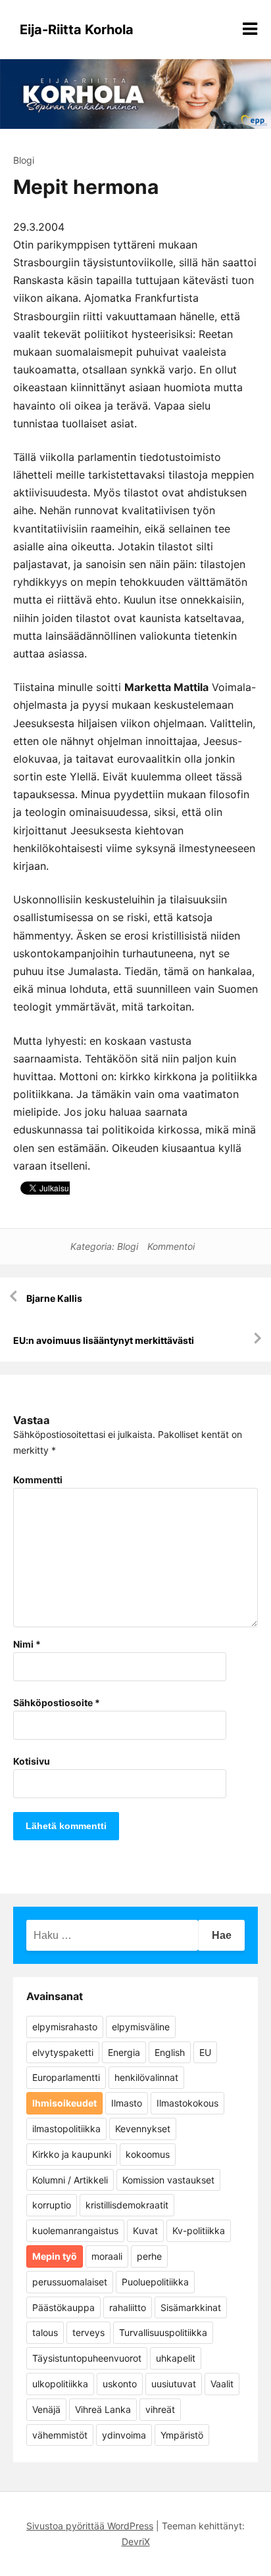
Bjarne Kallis (54, 1298)
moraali (107, 2256)
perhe (149, 2256)
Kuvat (145, 2230)
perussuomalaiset (70, 2282)
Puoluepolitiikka (155, 2282)
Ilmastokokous (187, 2103)
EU (205, 2052)
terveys (88, 2332)
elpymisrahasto (65, 2027)
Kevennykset (143, 2129)
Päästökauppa (63, 2307)
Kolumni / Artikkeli (70, 2180)
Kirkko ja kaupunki (72, 2154)
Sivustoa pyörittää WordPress (90, 2526)
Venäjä (46, 2409)
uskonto (120, 2384)
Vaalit (222, 2384)
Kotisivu (32, 1761)
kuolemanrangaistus (75, 2230)
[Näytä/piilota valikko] (250, 29)
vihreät (160, 2409)
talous (45, 2332)
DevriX (136, 2541)
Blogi (24, 160)
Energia (124, 2052)
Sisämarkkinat (191, 2307)
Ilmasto (127, 2103)
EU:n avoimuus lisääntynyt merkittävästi (104, 1340)
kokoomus (148, 2154)
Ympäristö (182, 2435)
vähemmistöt (60, 2435)
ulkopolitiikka (60, 2384)
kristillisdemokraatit (127, 2205)
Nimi (27, 1644)
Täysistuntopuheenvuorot (87, 2358)
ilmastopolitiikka (66, 2129)
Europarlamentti (66, 2077)
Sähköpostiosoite (57, 1703)
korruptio (52, 2205)
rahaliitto (128, 2307)
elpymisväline (141, 2027)
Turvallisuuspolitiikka (163, 2332)
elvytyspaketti (63, 2052)
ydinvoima (124, 2435)
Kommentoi (171, 1246)
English (170, 2052)
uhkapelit (176, 2358)
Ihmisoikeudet (64, 2103)
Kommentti (38, 1480)
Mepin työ (55, 2256)
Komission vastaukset (168, 2180)
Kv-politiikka (199, 2230)
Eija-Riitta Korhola (77, 30)
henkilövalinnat (146, 2077)
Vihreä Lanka (103, 2409)
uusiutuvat (174, 2384)
